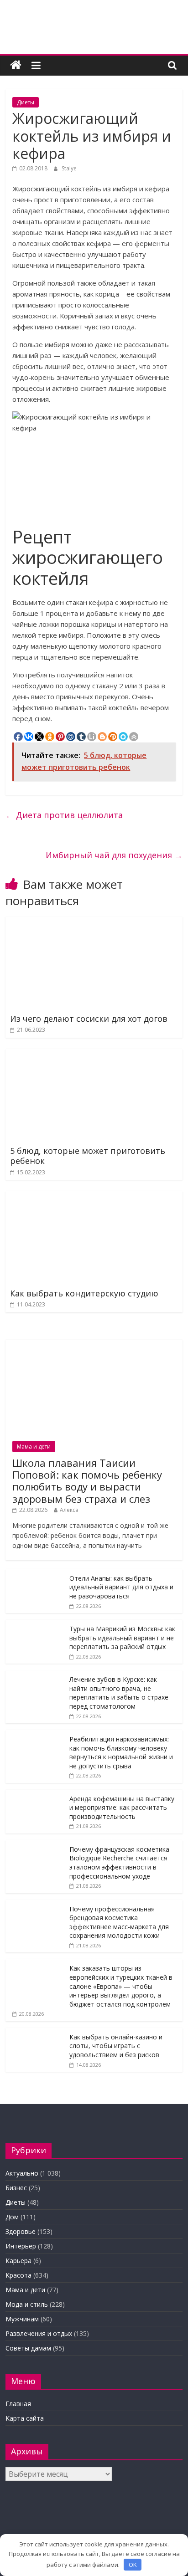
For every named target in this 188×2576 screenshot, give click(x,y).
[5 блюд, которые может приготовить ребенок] (94, 1055)
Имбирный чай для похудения (114, 855)
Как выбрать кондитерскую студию (84, 1293)
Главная (18, 2404)
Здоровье (21, 2231)
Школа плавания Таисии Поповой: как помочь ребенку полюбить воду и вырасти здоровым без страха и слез (87, 1481)
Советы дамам (28, 2348)
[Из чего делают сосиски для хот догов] (94, 922)
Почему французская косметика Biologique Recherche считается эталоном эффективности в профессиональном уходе (119, 1863)
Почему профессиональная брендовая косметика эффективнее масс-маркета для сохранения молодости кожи (119, 1922)
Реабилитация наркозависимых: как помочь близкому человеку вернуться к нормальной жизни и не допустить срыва (121, 1752)
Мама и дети (34, 1447)
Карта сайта (25, 2418)
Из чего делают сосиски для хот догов (89, 1019)
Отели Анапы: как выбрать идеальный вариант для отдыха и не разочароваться (121, 1587)
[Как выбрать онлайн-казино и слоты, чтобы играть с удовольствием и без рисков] (35, 2033)
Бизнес (16, 2188)
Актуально (22, 2173)
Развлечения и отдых (39, 2333)
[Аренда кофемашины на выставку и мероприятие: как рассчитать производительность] (35, 1795)
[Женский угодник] (16, 65)
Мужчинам (22, 2319)
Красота (18, 2275)
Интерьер (21, 2246)
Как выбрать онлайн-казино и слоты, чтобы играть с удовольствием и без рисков (116, 2046)
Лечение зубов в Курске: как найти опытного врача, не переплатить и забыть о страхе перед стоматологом (119, 1693)
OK (133, 2565)
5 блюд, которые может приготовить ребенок (88, 1156)
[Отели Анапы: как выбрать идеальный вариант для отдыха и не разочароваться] (35, 1574)
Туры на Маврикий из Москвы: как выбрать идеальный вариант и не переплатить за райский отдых (122, 1638)
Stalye (69, 168)
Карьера (18, 2261)
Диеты (26, 102)
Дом (12, 2217)
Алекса (69, 1510)
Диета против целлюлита (64, 815)
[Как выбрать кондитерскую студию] (94, 1197)
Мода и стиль (27, 2304)
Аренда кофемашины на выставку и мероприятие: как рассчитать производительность (122, 1808)
